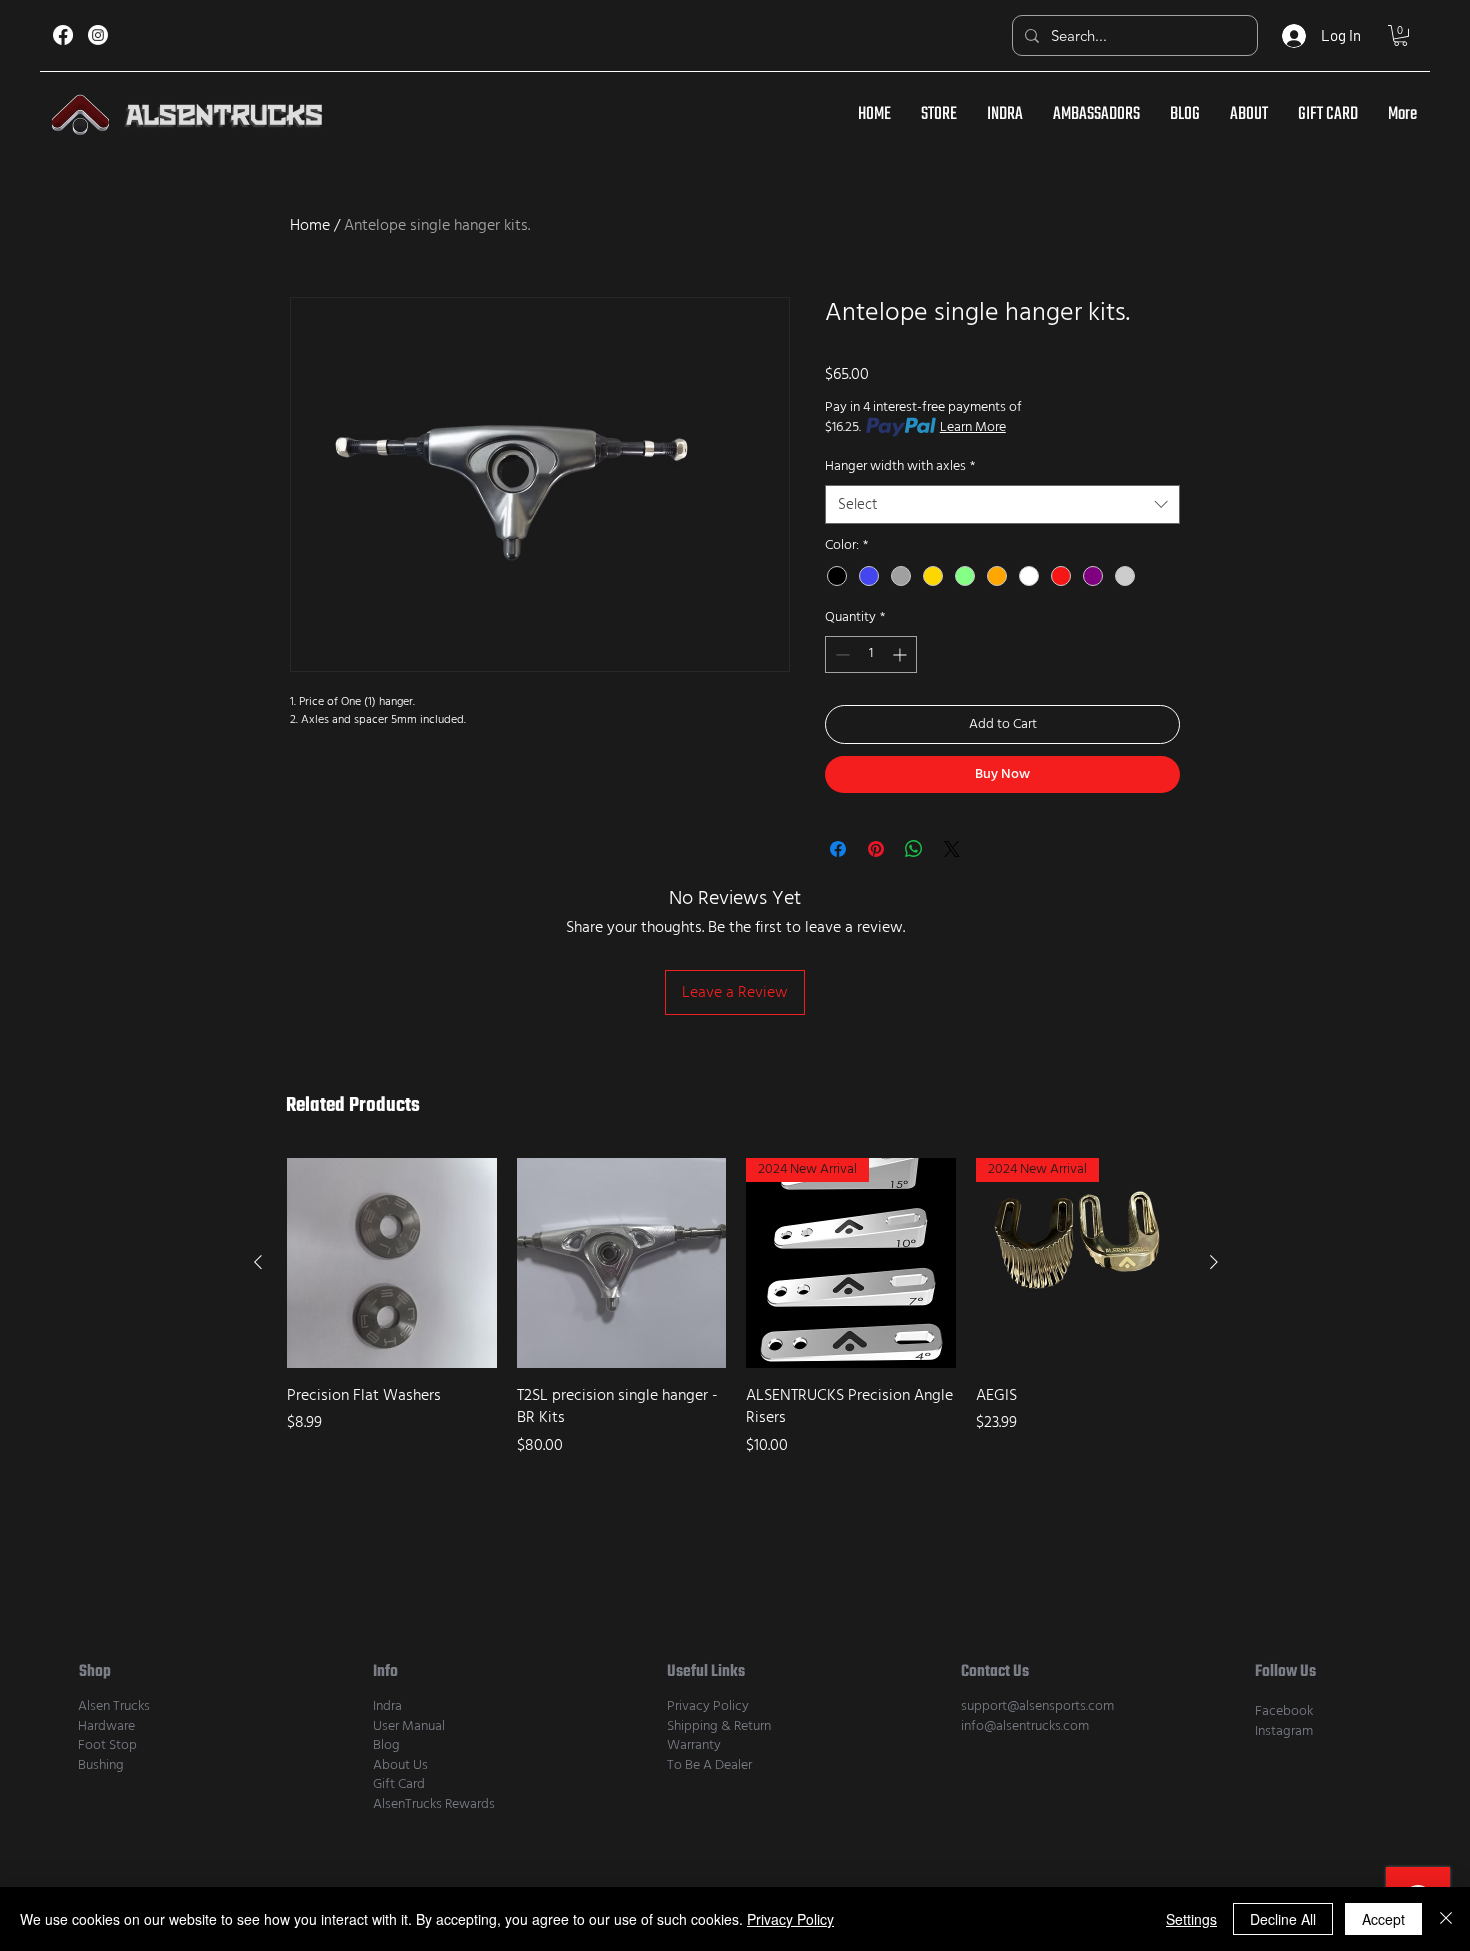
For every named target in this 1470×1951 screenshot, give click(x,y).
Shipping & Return (719, 1726)
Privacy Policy (708, 1706)
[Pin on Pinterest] (876, 849)
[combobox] (1002, 504)
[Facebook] (63, 35)
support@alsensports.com (1037, 1706)
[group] (736, 1318)
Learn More (973, 427)
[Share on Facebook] (838, 849)
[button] (1400, 35)
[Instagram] (98, 35)
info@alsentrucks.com (1025, 1726)
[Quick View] (392, 1263)
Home (310, 225)
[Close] (1446, 1919)
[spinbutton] (871, 654)
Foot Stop (107, 1745)
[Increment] (901, 654)
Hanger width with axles (900, 466)
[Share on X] (952, 849)
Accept (1383, 1919)
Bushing (101, 1765)
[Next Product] (1214, 1262)
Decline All (1283, 1919)
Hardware (106, 1726)
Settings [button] (1191, 1919)
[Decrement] (840, 654)
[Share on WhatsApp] (914, 849)
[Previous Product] (258, 1262)
